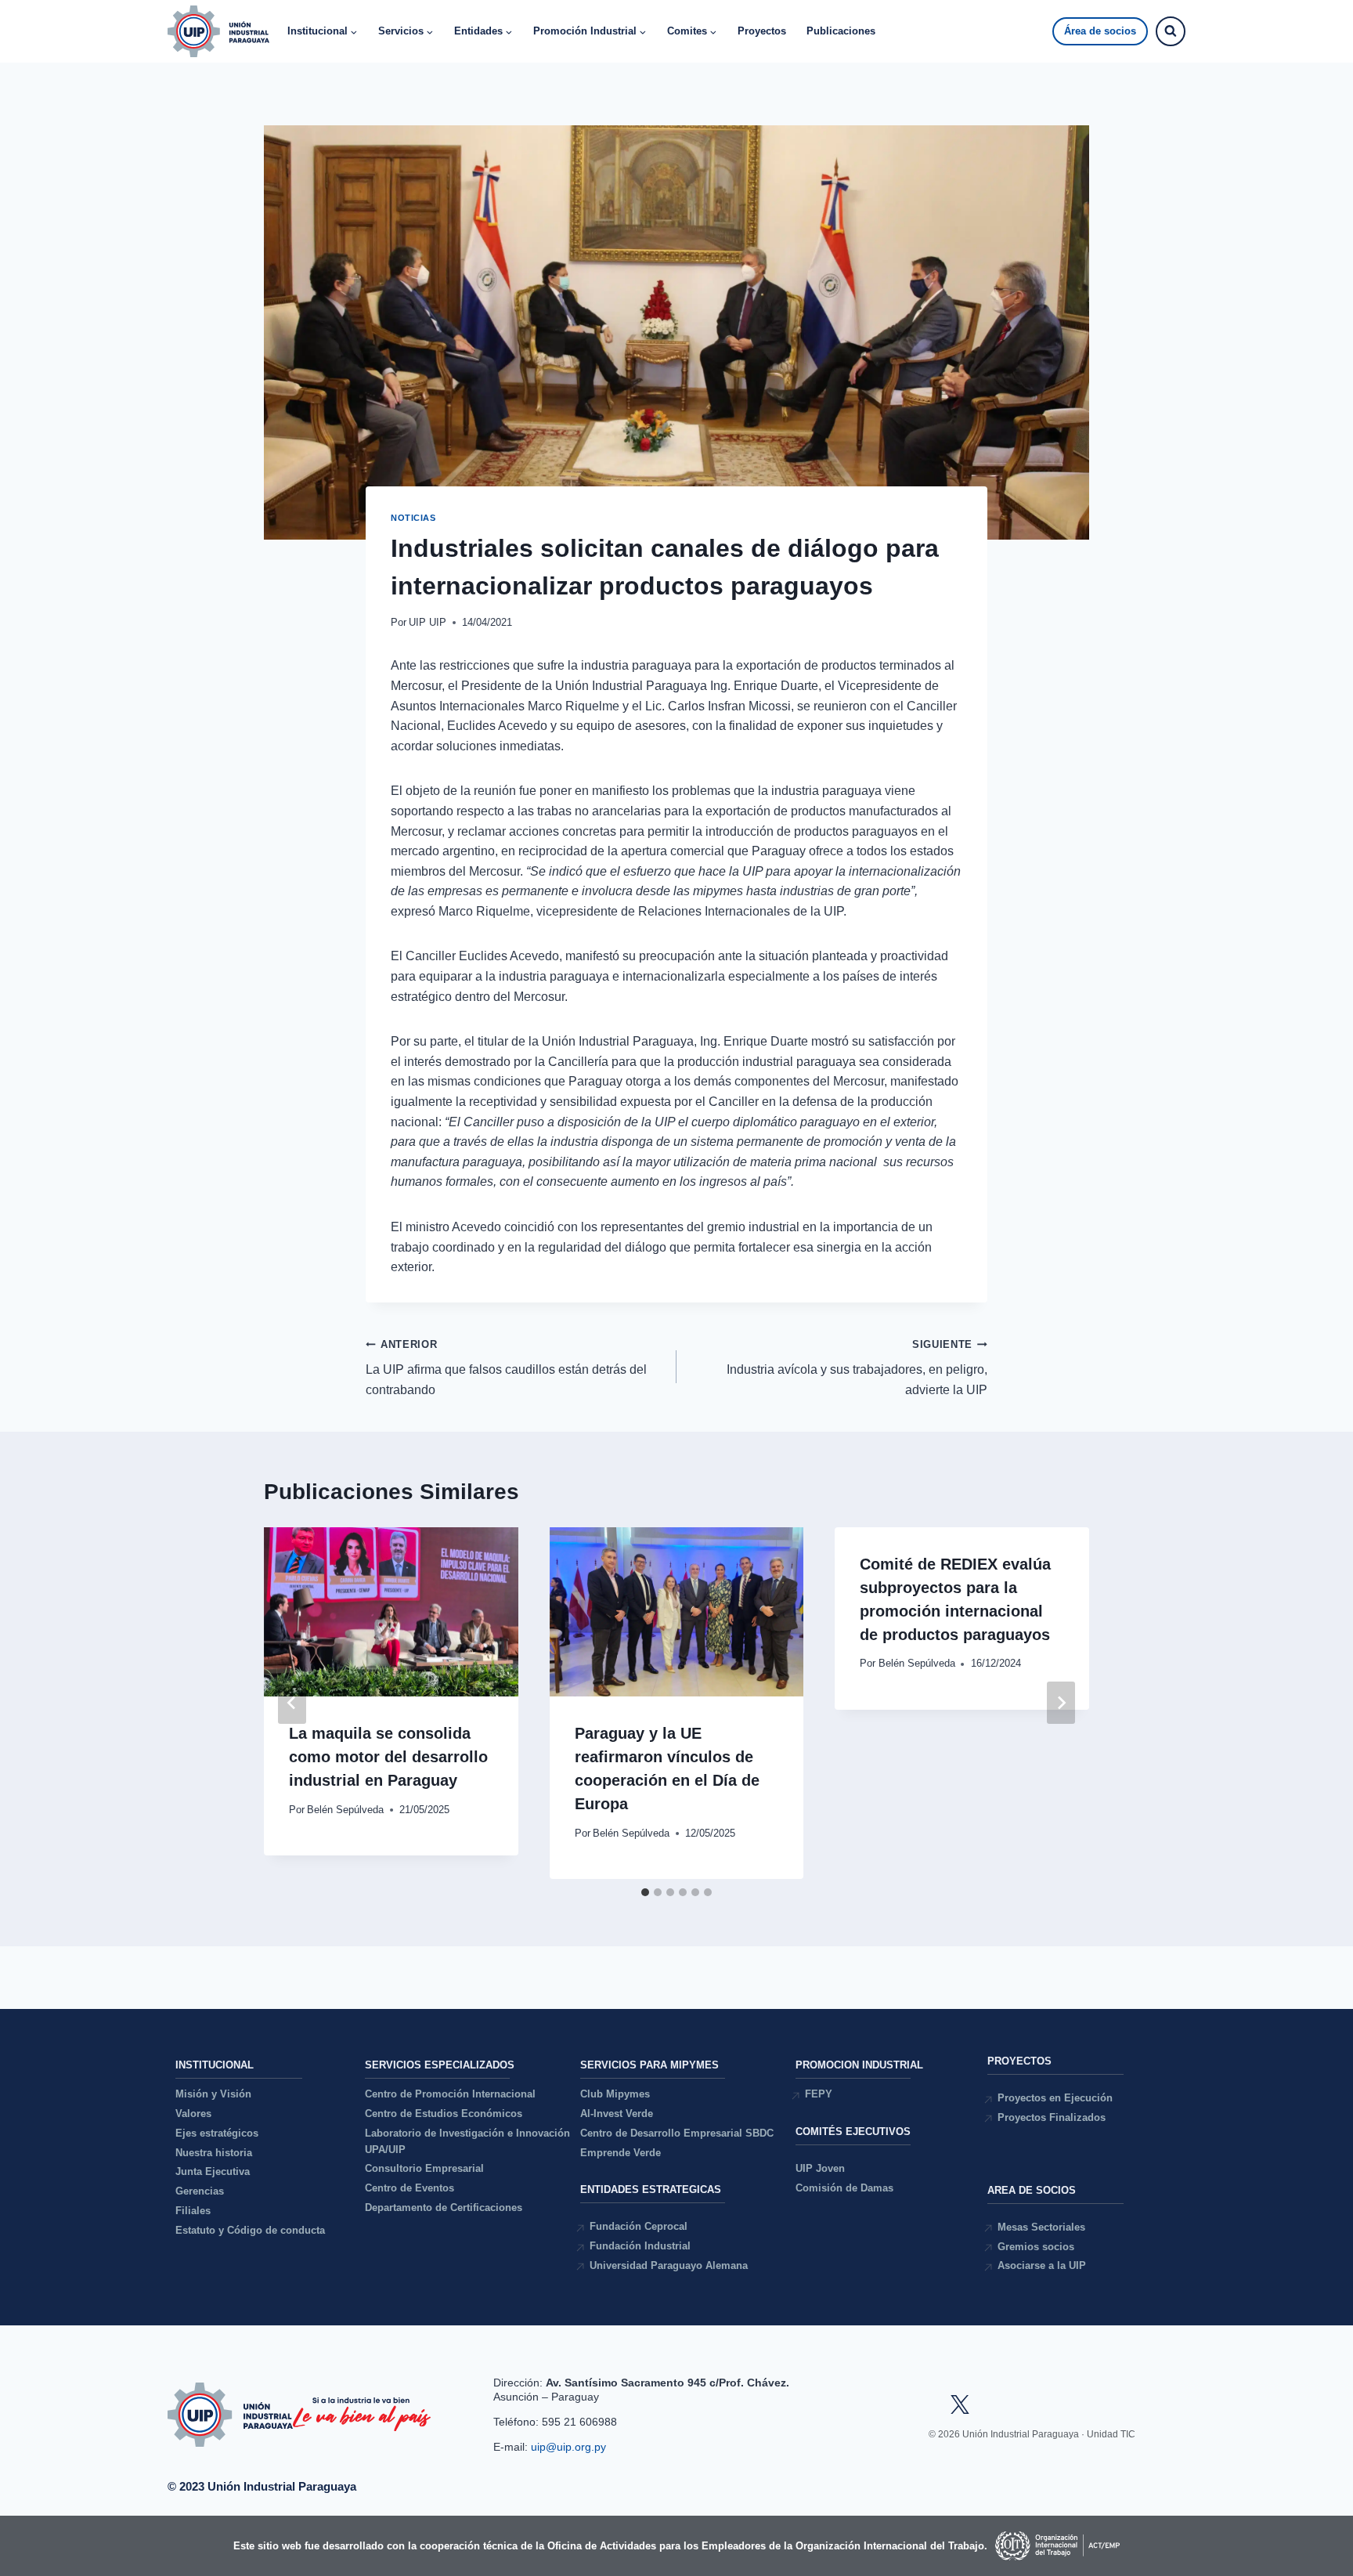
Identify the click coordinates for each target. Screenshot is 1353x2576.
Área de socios (1100, 31)
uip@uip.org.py (570, 2447)
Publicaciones (841, 31)
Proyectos (762, 31)
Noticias (413, 518)
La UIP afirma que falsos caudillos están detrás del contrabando (506, 1367)
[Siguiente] (1061, 1703)
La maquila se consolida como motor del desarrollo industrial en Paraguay (388, 1757)
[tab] (645, 1892)
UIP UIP (428, 622)
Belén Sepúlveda (345, 1810)
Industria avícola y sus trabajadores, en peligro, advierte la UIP (857, 1367)
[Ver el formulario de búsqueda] (1171, 31)
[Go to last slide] (292, 1703)
